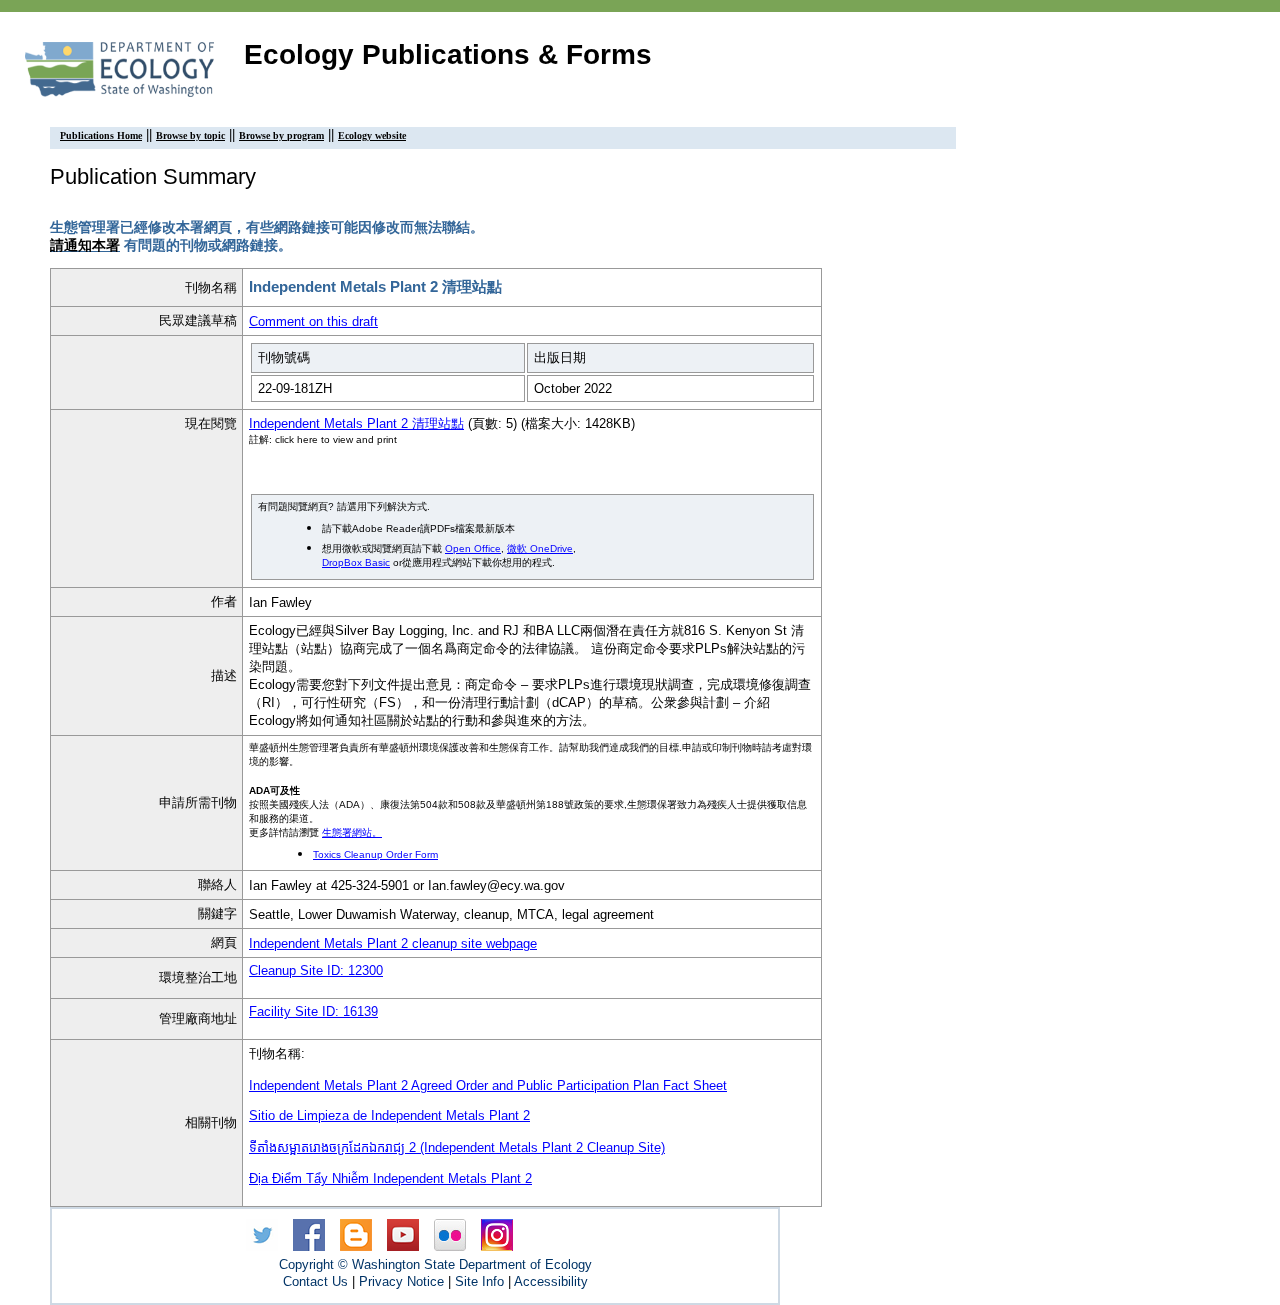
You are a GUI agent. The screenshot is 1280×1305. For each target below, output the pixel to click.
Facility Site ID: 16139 (313, 1011)
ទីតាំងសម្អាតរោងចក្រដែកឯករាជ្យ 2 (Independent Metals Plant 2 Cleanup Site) (457, 1147)
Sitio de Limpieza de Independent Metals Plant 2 (389, 1115)
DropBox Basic (356, 562)
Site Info (479, 1281)
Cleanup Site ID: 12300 (316, 970)
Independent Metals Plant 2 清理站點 (356, 423)
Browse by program (281, 135)
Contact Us (315, 1281)
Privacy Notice (401, 1281)
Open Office (473, 548)
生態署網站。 (352, 832)
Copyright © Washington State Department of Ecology (435, 1264)
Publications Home (101, 135)
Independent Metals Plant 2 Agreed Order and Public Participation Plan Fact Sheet (488, 1085)
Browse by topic (190, 135)
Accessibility (551, 1281)
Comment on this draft (313, 321)
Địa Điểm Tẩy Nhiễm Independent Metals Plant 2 (390, 1178)
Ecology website (372, 135)
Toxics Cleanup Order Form (375, 854)
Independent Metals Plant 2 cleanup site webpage (393, 943)
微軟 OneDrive (540, 548)
